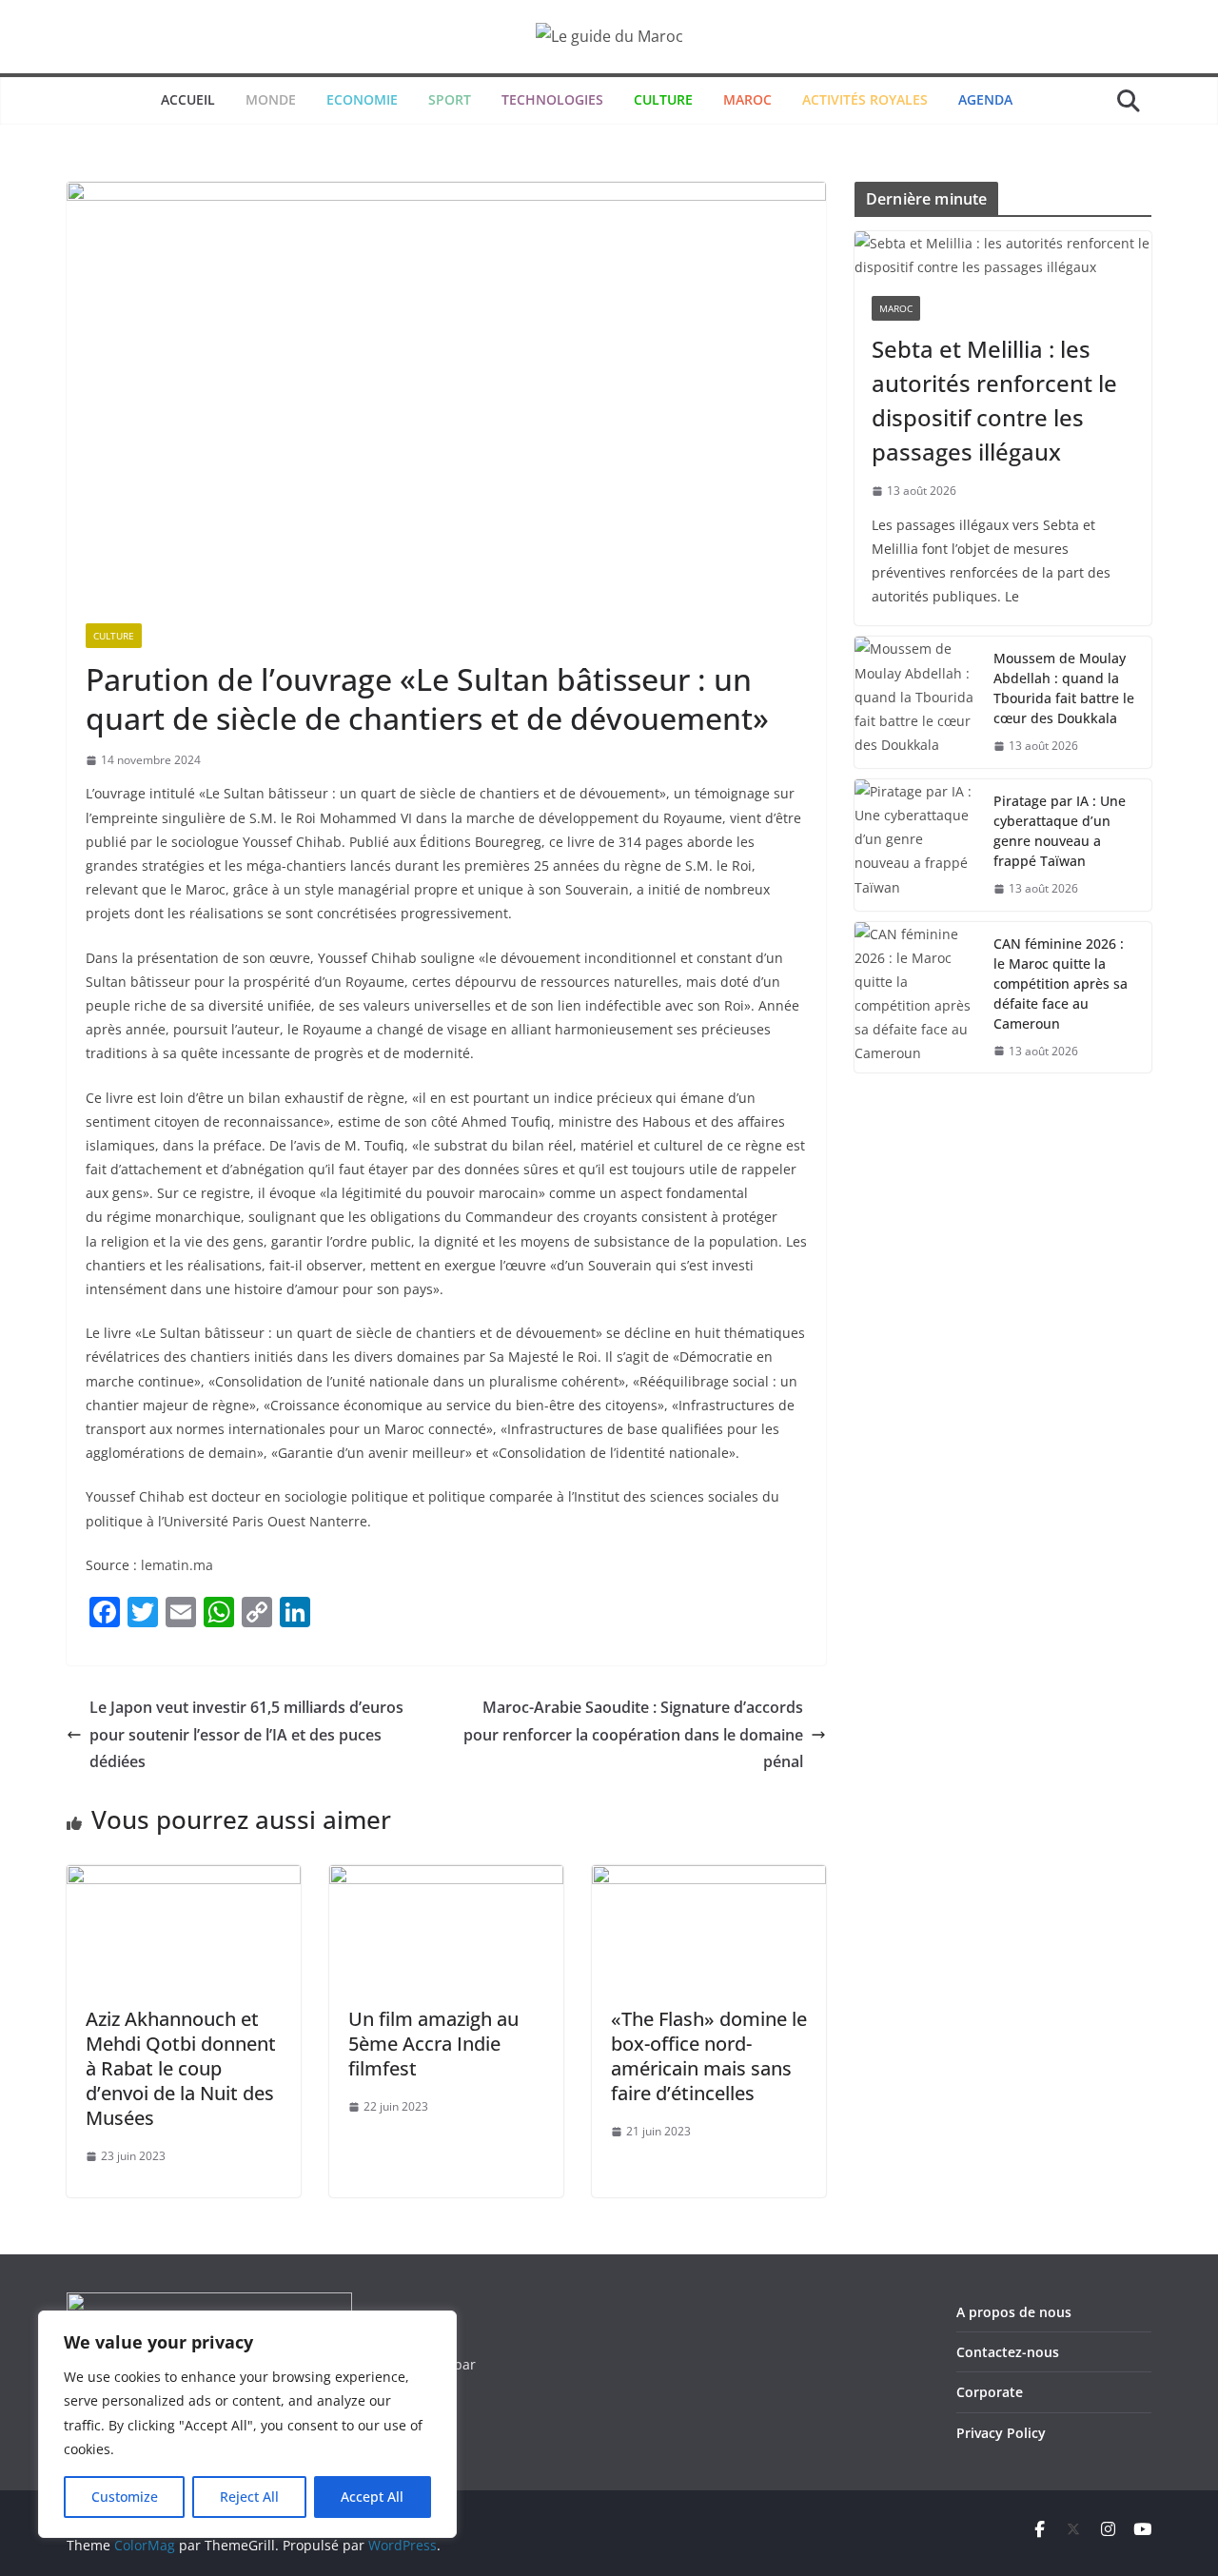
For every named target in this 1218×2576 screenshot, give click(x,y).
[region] (247, 2424)
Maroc (896, 308)
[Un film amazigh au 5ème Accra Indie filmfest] (446, 1878)
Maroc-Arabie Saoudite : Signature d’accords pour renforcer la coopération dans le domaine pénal (633, 1735)
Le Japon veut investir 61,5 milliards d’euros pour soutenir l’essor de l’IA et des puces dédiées (246, 1735)
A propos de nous (1014, 2312)
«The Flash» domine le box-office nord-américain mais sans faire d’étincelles (709, 2056)
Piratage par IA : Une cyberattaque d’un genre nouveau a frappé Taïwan (1060, 831)
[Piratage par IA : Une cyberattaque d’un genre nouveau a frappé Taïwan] (916, 845)
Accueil (188, 99)
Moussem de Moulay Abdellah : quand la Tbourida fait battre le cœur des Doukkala (1064, 688)
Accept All (372, 2497)
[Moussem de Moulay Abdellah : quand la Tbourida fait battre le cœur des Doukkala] (916, 702)
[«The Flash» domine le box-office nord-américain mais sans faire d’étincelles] (709, 1878)
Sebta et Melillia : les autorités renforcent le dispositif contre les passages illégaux (994, 400)
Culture (114, 636)
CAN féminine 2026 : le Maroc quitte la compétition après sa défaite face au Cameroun (1061, 983)
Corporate (990, 2392)
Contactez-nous (1008, 2352)
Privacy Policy (1001, 2433)
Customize (125, 2497)
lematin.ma (177, 1565)
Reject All (249, 2497)
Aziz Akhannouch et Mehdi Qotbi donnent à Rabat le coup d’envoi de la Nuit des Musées (181, 2068)
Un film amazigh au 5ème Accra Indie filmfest (433, 2044)
